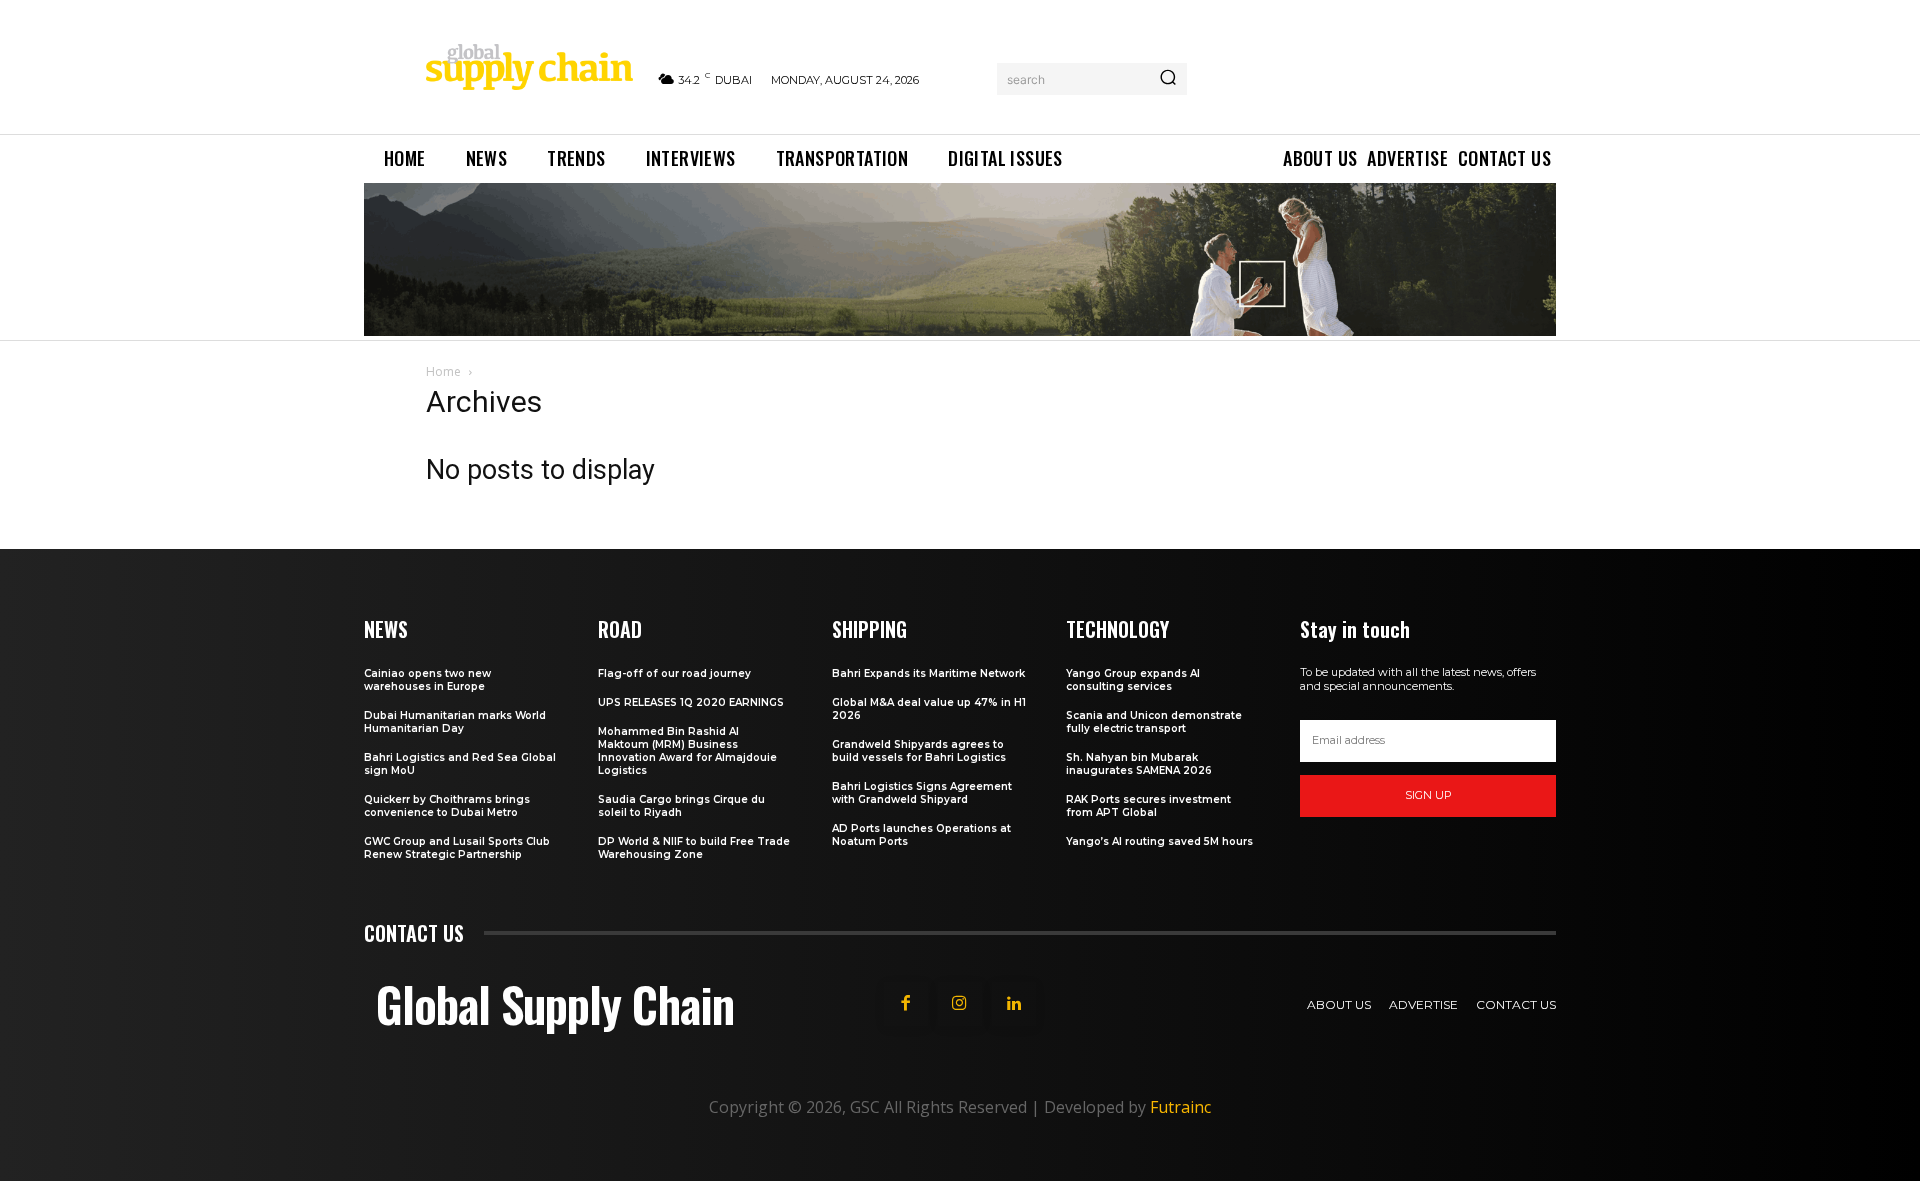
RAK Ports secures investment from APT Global (1148, 806)
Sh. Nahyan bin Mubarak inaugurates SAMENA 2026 (1139, 764)
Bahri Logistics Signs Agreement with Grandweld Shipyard (922, 793)
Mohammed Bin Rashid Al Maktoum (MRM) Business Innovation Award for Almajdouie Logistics (687, 751)
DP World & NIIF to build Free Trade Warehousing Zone (694, 848)
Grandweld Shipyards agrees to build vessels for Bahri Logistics (919, 751)
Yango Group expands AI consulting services (1133, 680)
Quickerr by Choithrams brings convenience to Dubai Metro (447, 806)
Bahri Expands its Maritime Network (928, 673)
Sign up (1428, 795)
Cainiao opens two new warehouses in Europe (427, 680)
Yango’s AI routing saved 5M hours (1159, 841)
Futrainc (1180, 1107)
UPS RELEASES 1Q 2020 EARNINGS (691, 702)
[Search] (1168, 79)
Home (443, 371)
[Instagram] (960, 1004)
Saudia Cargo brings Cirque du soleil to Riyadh (681, 806)
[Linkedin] (1014, 1004)
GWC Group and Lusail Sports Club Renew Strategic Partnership (457, 848)
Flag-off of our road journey (674, 673)
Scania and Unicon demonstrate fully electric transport (1154, 722)
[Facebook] (906, 1004)
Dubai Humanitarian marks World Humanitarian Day (455, 722)
